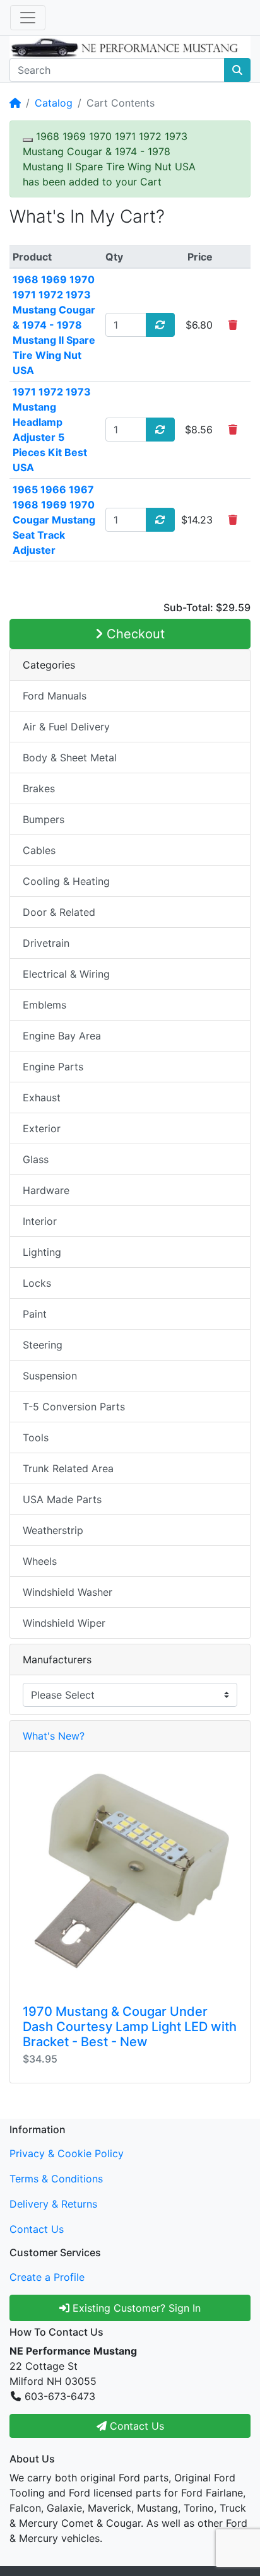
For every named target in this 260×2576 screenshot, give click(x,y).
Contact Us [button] (135, 2426)
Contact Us (37, 2229)
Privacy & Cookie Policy (67, 2153)
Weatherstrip (53, 1530)
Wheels (40, 1561)
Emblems (44, 1005)
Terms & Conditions (56, 2179)
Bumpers (44, 819)
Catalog (54, 103)
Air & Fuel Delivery (66, 727)
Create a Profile (47, 2277)
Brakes (39, 788)
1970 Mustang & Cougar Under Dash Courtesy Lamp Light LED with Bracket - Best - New (130, 2027)
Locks (37, 1283)
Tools (36, 1437)
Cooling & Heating (66, 881)
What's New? (54, 1736)
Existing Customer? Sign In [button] (135, 2308)
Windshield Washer (68, 1592)
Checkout (134, 634)
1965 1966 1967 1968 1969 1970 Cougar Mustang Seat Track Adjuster (54, 520)
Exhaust (42, 1098)
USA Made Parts (62, 1499)
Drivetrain (46, 943)
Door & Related (59, 912)
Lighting (42, 1252)
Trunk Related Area (68, 1468)
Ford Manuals (55, 696)
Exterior (42, 1128)
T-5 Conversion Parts (74, 1407)
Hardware (46, 1190)
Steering (43, 1345)
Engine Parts (53, 1067)
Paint (35, 1314)
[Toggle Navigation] (28, 18)
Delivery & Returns (53, 2204)
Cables (39, 850)
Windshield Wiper (64, 1623)
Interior (40, 1221)
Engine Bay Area (62, 1036)
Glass (36, 1159)
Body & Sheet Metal (70, 758)
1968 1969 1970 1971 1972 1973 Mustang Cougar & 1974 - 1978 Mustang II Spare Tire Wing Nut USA (54, 325)
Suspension (50, 1376)
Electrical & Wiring (66, 974)
